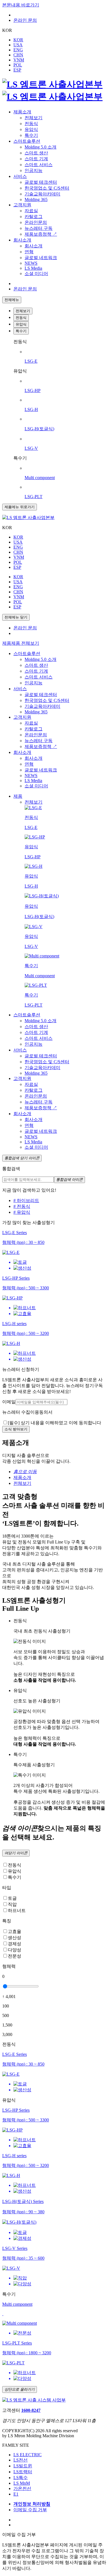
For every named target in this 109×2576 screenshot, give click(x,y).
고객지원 (22, 205)
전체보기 (34, 118)
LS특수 (21, 2478)
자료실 (31, 211)
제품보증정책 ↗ (41, 234)
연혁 (29, 252)
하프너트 (17, 1911)
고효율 (15, 1931)
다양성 (15, 1950)
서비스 (20, 176)
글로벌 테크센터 (41, 182)
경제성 (15, 1944)
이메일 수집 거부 (30, 2510)
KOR (18, 40)
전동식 (31, 124)
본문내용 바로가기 (21, 5)
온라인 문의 (25, 20)
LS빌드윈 (23, 2466)
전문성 (15, 1956)
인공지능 (34, 170)
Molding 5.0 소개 (41, 147)
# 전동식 (22, 1206)
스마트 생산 (36, 153)
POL (18, 65)
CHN (18, 55)
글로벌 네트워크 (41, 258)
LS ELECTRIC (28, 2455)
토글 (12, 1898)
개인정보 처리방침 (32, 2504)
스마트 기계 (36, 159)
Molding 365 (36, 199)
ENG (18, 50)
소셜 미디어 (36, 273)
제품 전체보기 (25, 643)
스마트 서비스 (39, 165)
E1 (16, 2494)
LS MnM (22, 2483)
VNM (19, 60)
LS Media (33, 268)
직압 (12, 1904)
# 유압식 (22, 1212)
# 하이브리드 (26, 1200)
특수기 (31, 135)
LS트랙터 (23, 2472)
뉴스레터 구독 (39, 228)
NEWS (31, 263)
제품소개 (22, 112)
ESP (17, 70)
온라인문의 (36, 222)
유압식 (31, 129)
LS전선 (21, 2460)
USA (18, 45)
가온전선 (22, 2488)
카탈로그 (34, 217)
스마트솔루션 (27, 141)
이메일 (9, 1402)
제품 (7, 643)
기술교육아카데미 (42, 194)
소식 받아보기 (16, 1429)
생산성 (15, 1938)
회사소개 (22, 240)
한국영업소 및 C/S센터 (47, 188)
